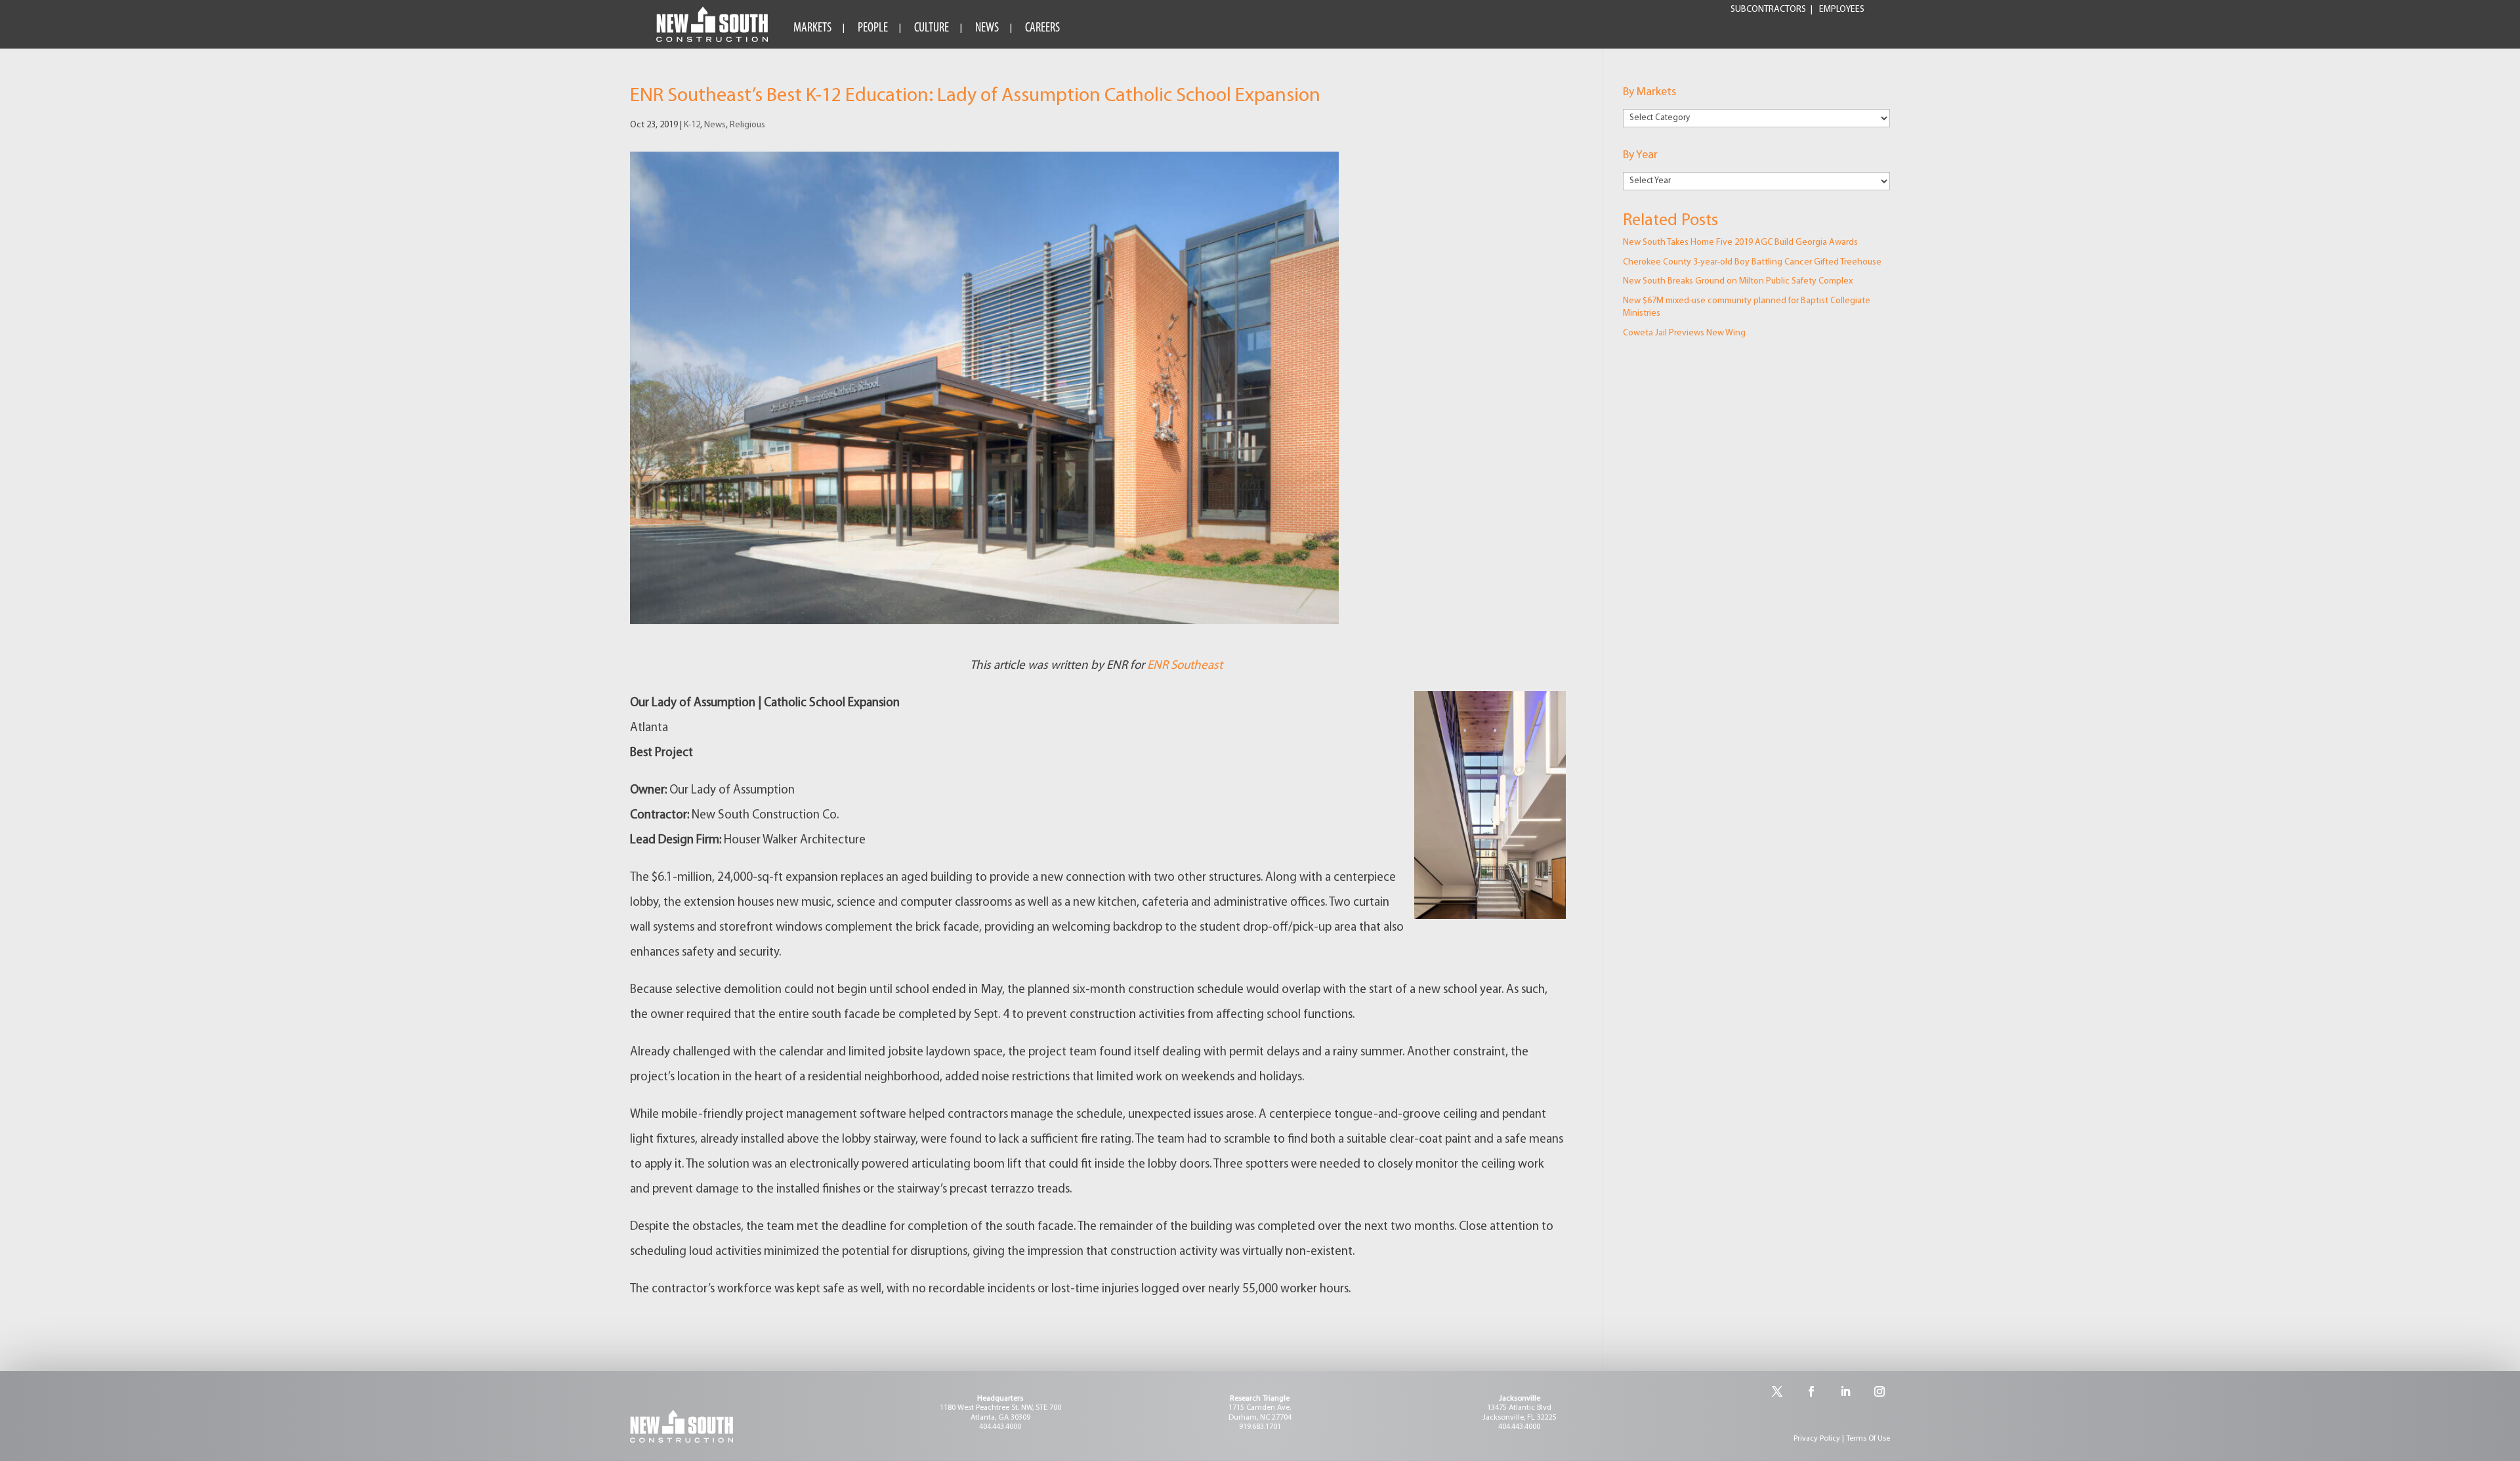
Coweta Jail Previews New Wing (1684, 333)
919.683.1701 (1260, 1427)
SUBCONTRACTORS (1768, 10)
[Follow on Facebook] (1811, 1391)
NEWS (987, 28)
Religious (747, 125)
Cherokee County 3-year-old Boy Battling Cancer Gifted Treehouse (1752, 262)
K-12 (692, 125)
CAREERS (1042, 28)
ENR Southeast (1186, 666)
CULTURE (932, 28)
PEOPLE (873, 28)
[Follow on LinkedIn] (1845, 1391)
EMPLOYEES (1842, 10)
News (715, 125)
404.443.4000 (1000, 1427)
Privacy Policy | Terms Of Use (1842, 1439)
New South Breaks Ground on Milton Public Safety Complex (1738, 281)
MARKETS (812, 28)
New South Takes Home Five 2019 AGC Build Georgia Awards (1740, 243)
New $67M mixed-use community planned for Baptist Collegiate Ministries (1747, 307)
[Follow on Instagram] (1879, 1391)
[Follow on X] (1777, 1391)
